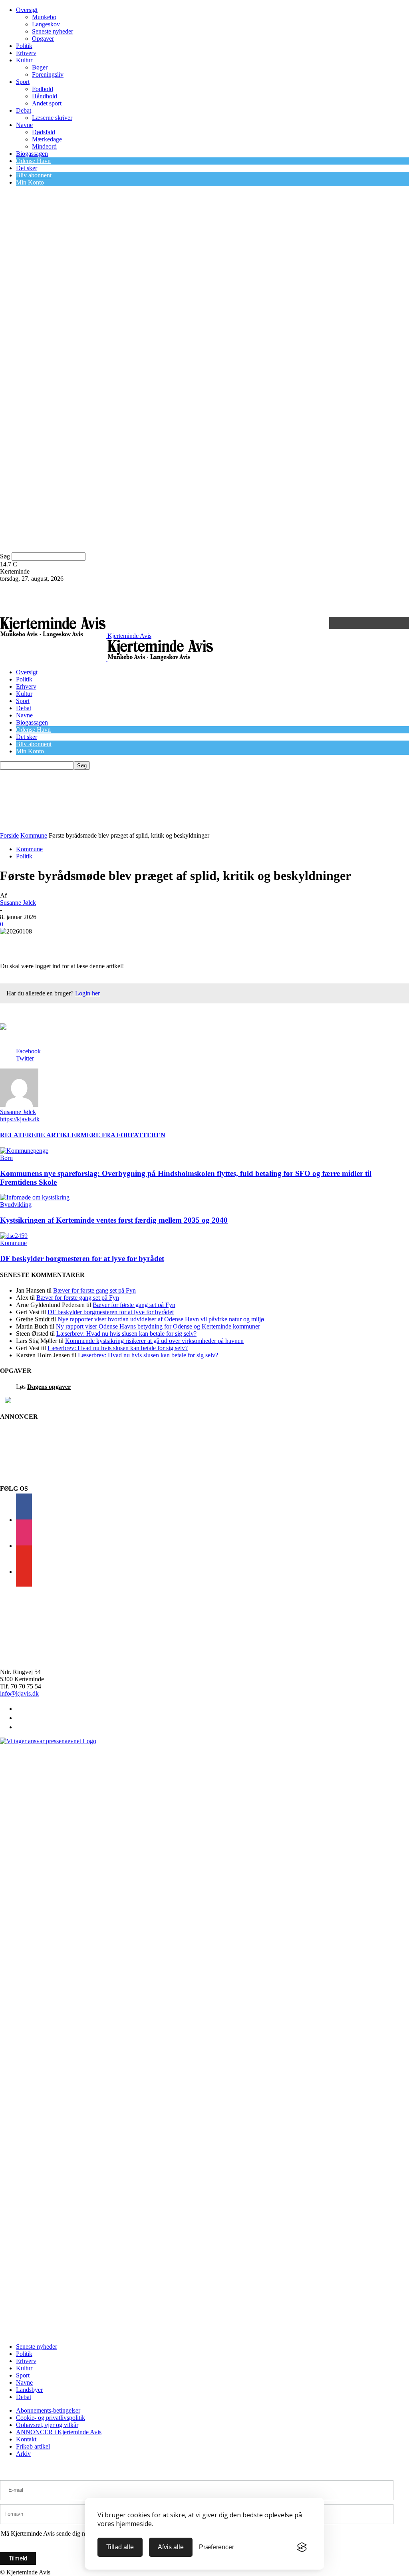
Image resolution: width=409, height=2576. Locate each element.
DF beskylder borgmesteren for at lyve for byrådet (82, 1258)
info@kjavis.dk (19, 1693)
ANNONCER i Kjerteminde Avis (59, 2432)
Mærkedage (47, 139)
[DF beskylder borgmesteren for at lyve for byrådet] (14, 1236)
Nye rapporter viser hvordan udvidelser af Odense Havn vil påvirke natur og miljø (161, 1319)
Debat (24, 110)
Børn (6, 1158)
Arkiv (23, 2454)
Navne (24, 125)
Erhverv (26, 53)
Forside (9, 835)
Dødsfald (44, 132)
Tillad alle (120, 2547)
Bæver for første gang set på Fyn (94, 1290)
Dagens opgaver (49, 1387)
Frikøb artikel (33, 2446)
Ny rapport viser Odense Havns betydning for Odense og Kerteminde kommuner (158, 1326)
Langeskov (46, 24)
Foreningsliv (48, 74)
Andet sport (47, 103)
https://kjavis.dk (20, 1119)
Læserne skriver (52, 118)
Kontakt (26, 2439)
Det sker (27, 168)
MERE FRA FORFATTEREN (123, 1135)
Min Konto (30, 182)
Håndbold (45, 96)
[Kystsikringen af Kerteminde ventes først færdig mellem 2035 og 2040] (35, 1197)
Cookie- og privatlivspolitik (51, 2418)
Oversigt (27, 10)
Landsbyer (29, 2390)
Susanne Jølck (18, 903)
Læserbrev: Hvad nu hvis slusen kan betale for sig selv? (126, 1334)
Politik (24, 46)
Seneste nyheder (53, 31)
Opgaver (43, 39)
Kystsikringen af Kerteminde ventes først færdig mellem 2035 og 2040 (114, 1220)
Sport (23, 82)
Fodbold (43, 89)
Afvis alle (171, 2547)
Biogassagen (32, 154)
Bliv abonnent (34, 175)
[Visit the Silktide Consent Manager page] (302, 2547)
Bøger (40, 67)
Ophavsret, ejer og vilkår (47, 2425)
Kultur (24, 60)
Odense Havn (33, 161)
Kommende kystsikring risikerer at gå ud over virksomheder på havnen (154, 1341)
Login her (87, 993)
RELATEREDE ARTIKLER (40, 1135)
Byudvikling (16, 1205)
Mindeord (44, 146)
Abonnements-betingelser (48, 2410)
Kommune (34, 835)
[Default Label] (24, 1572)
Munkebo (44, 17)
